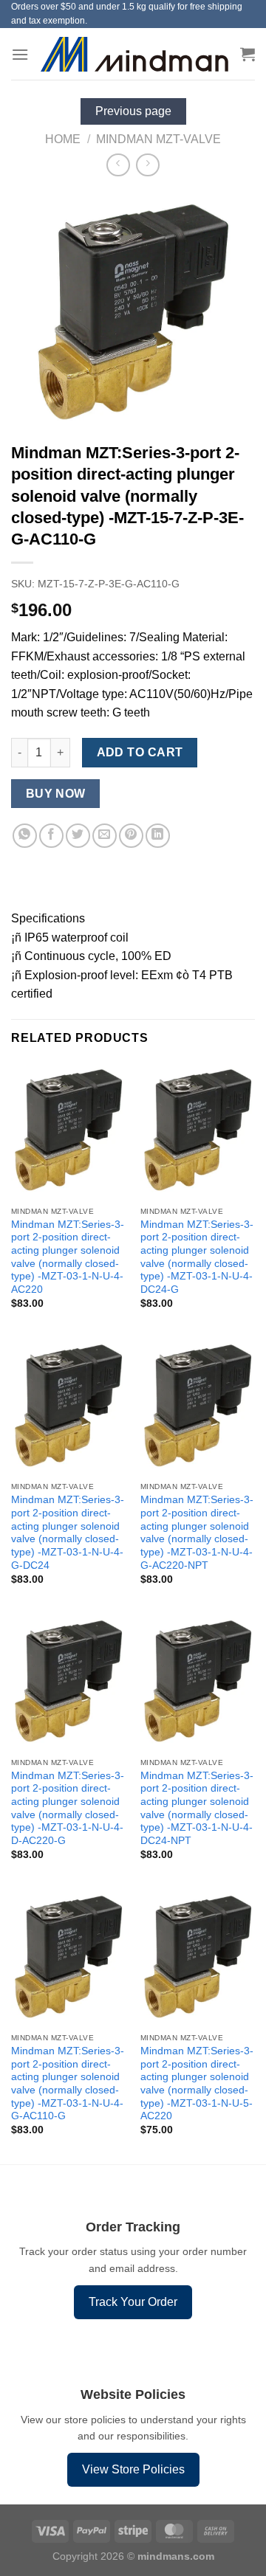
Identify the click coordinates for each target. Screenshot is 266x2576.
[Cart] (248, 54)
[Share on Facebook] (51, 836)
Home (63, 139)
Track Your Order (133, 2302)
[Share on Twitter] (78, 836)
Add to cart (140, 752)
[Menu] (20, 54)
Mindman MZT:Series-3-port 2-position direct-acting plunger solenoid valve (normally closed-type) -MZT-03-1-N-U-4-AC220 (68, 1257)
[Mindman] (134, 54)
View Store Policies (133, 2469)
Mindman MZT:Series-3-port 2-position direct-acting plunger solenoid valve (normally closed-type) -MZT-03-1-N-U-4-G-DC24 (68, 1532)
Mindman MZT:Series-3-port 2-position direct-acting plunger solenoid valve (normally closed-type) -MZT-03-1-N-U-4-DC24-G (197, 1257)
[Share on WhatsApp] (25, 836)
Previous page (133, 111)
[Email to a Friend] (105, 836)
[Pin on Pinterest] (131, 836)
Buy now (56, 794)
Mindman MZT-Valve (158, 139)
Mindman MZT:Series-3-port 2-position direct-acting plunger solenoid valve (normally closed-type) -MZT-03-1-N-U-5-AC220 (197, 2083)
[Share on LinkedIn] (158, 836)
